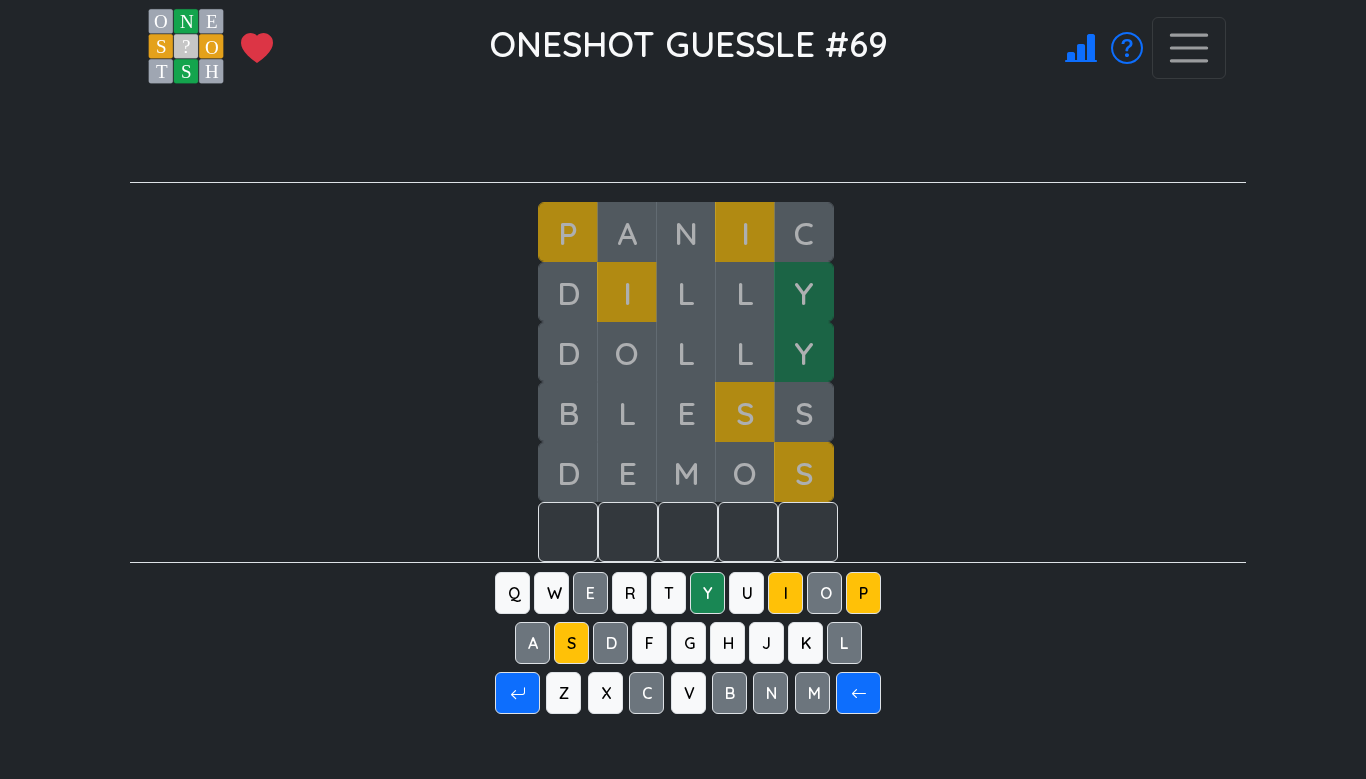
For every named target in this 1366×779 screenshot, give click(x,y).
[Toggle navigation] (1189, 48)
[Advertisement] (700, 137)
